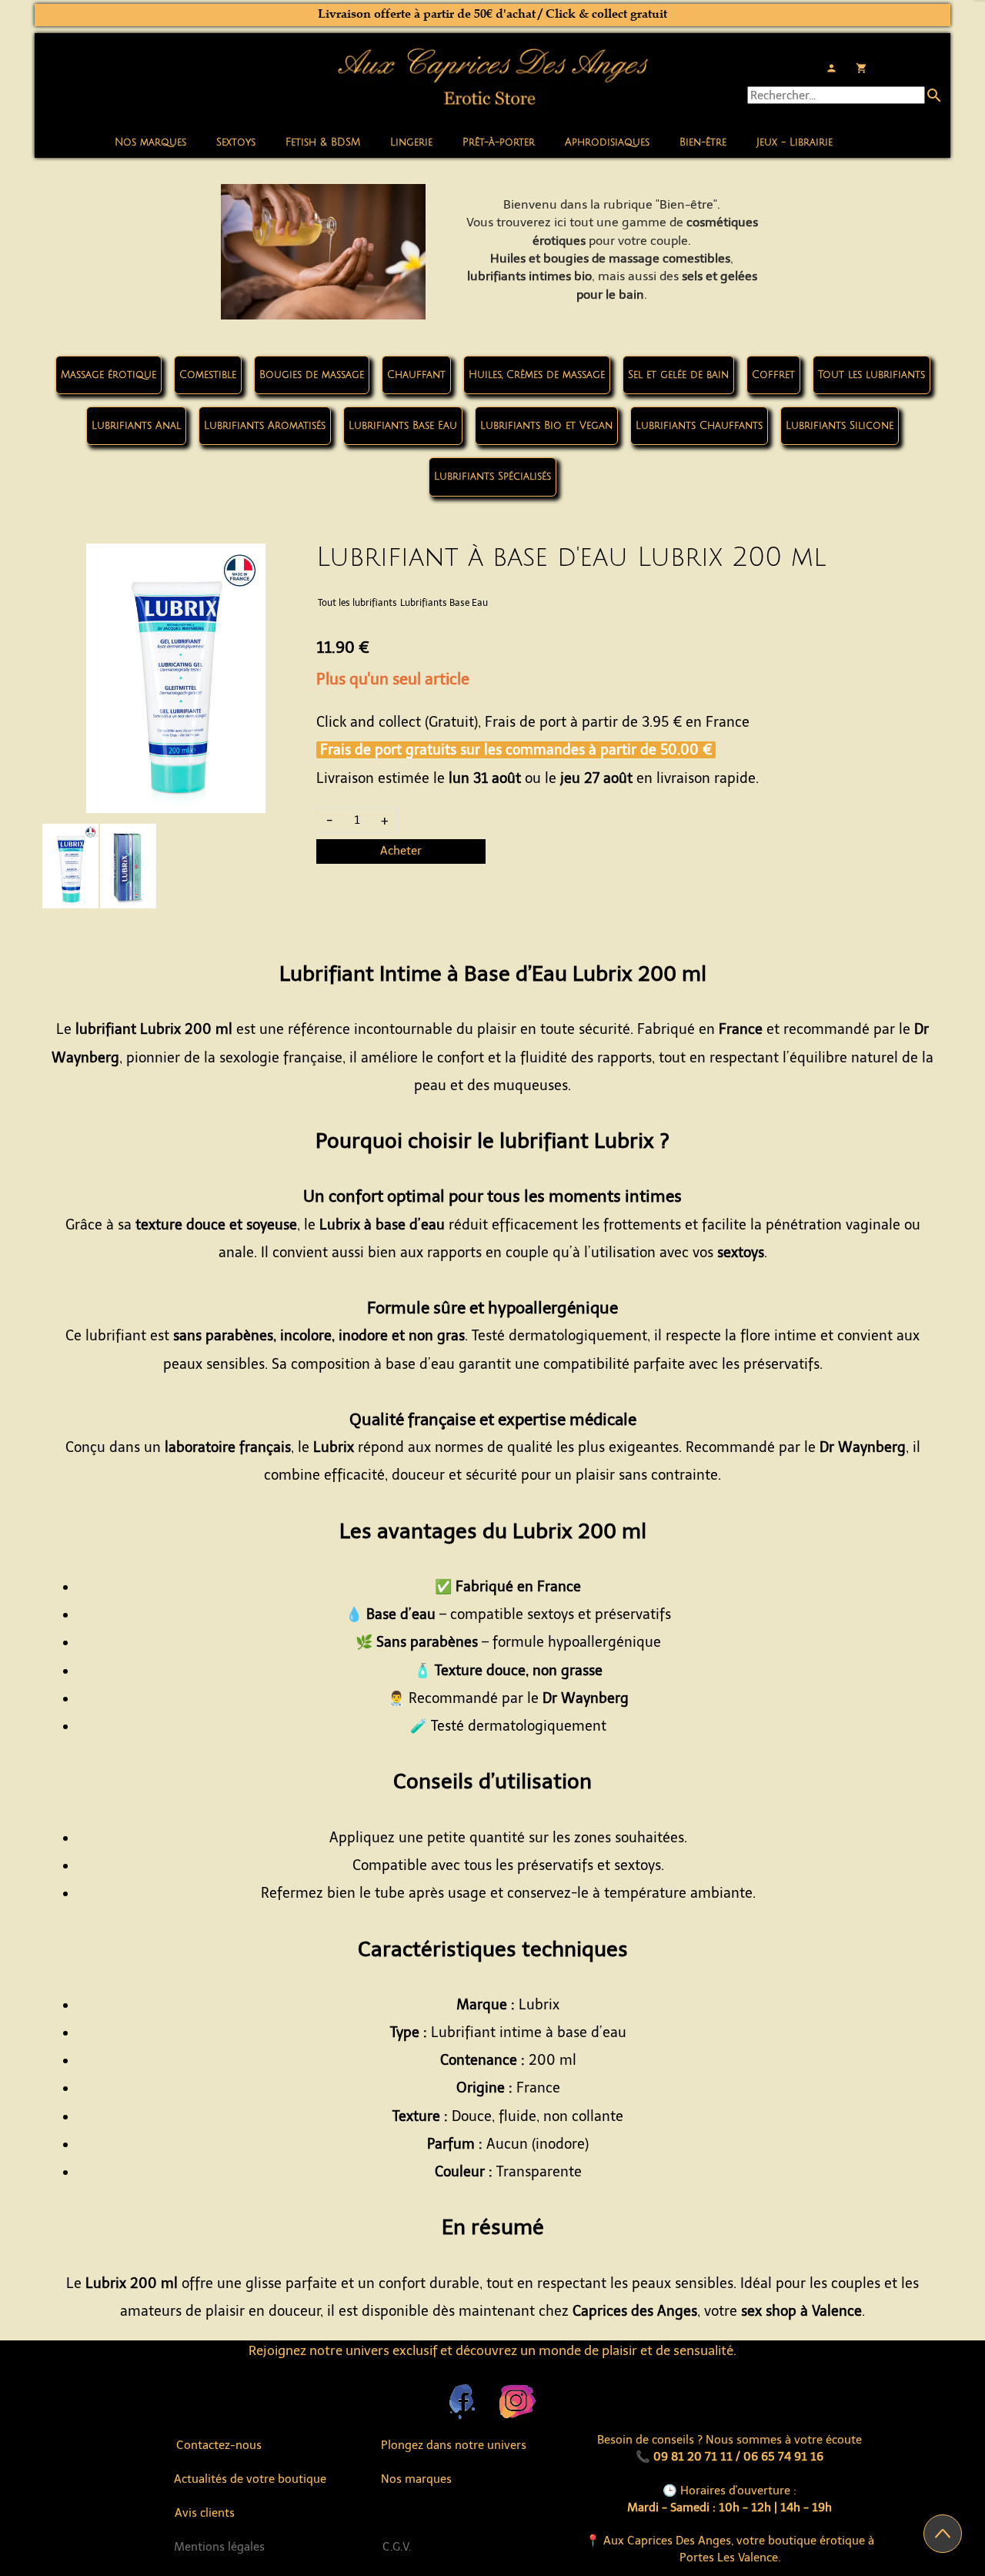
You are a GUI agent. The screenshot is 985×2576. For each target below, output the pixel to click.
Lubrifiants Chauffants (699, 426)
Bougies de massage (312, 375)
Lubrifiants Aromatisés (265, 426)
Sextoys (236, 142)
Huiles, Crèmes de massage (537, 375)
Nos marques (150, 142)
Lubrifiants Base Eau (403, 426)
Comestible (208, 375)
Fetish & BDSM (323, 142)
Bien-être (703, 142)
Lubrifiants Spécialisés (492, 477)
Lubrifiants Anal (136, 426)
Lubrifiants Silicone (840, 426)
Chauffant (416, 375)
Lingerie (411, 142)
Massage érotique (109, 375)
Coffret (773, 375)
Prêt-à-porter (499, 142)
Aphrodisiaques (607, 142)
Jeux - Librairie (795, 142)
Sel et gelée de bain (678, 375)
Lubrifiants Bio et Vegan (546, 426)
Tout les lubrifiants (871, 375)
